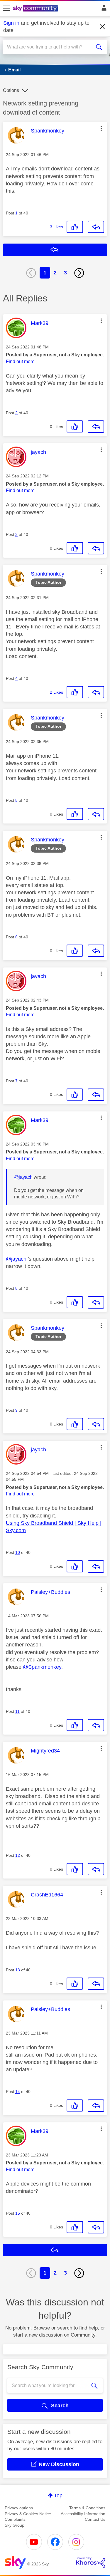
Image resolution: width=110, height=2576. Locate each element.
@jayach (23, 1177)
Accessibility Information (83, 2514)
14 (18, 2092)
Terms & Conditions (87, 2508)
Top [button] (58, 2495)
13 (18, 1970)
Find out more (20, 362)
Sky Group (15, 2525)
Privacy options (19, 2508)
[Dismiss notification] (102, 27)
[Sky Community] (36, 9)
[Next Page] (79, 273)
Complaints (15, 2519)
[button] (101, 128)
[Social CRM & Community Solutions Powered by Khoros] (91, 2562)
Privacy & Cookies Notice (28, 2514)
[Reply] (96, 227)
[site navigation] (6, 9)
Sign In (103, 9)
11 (17, 1711)
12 (18, 1855)
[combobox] (50, 47)
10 (18, 1552)
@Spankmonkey (42, 1667)
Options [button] (11, 90)
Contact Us (95, 2519)
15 (18, 2213)
